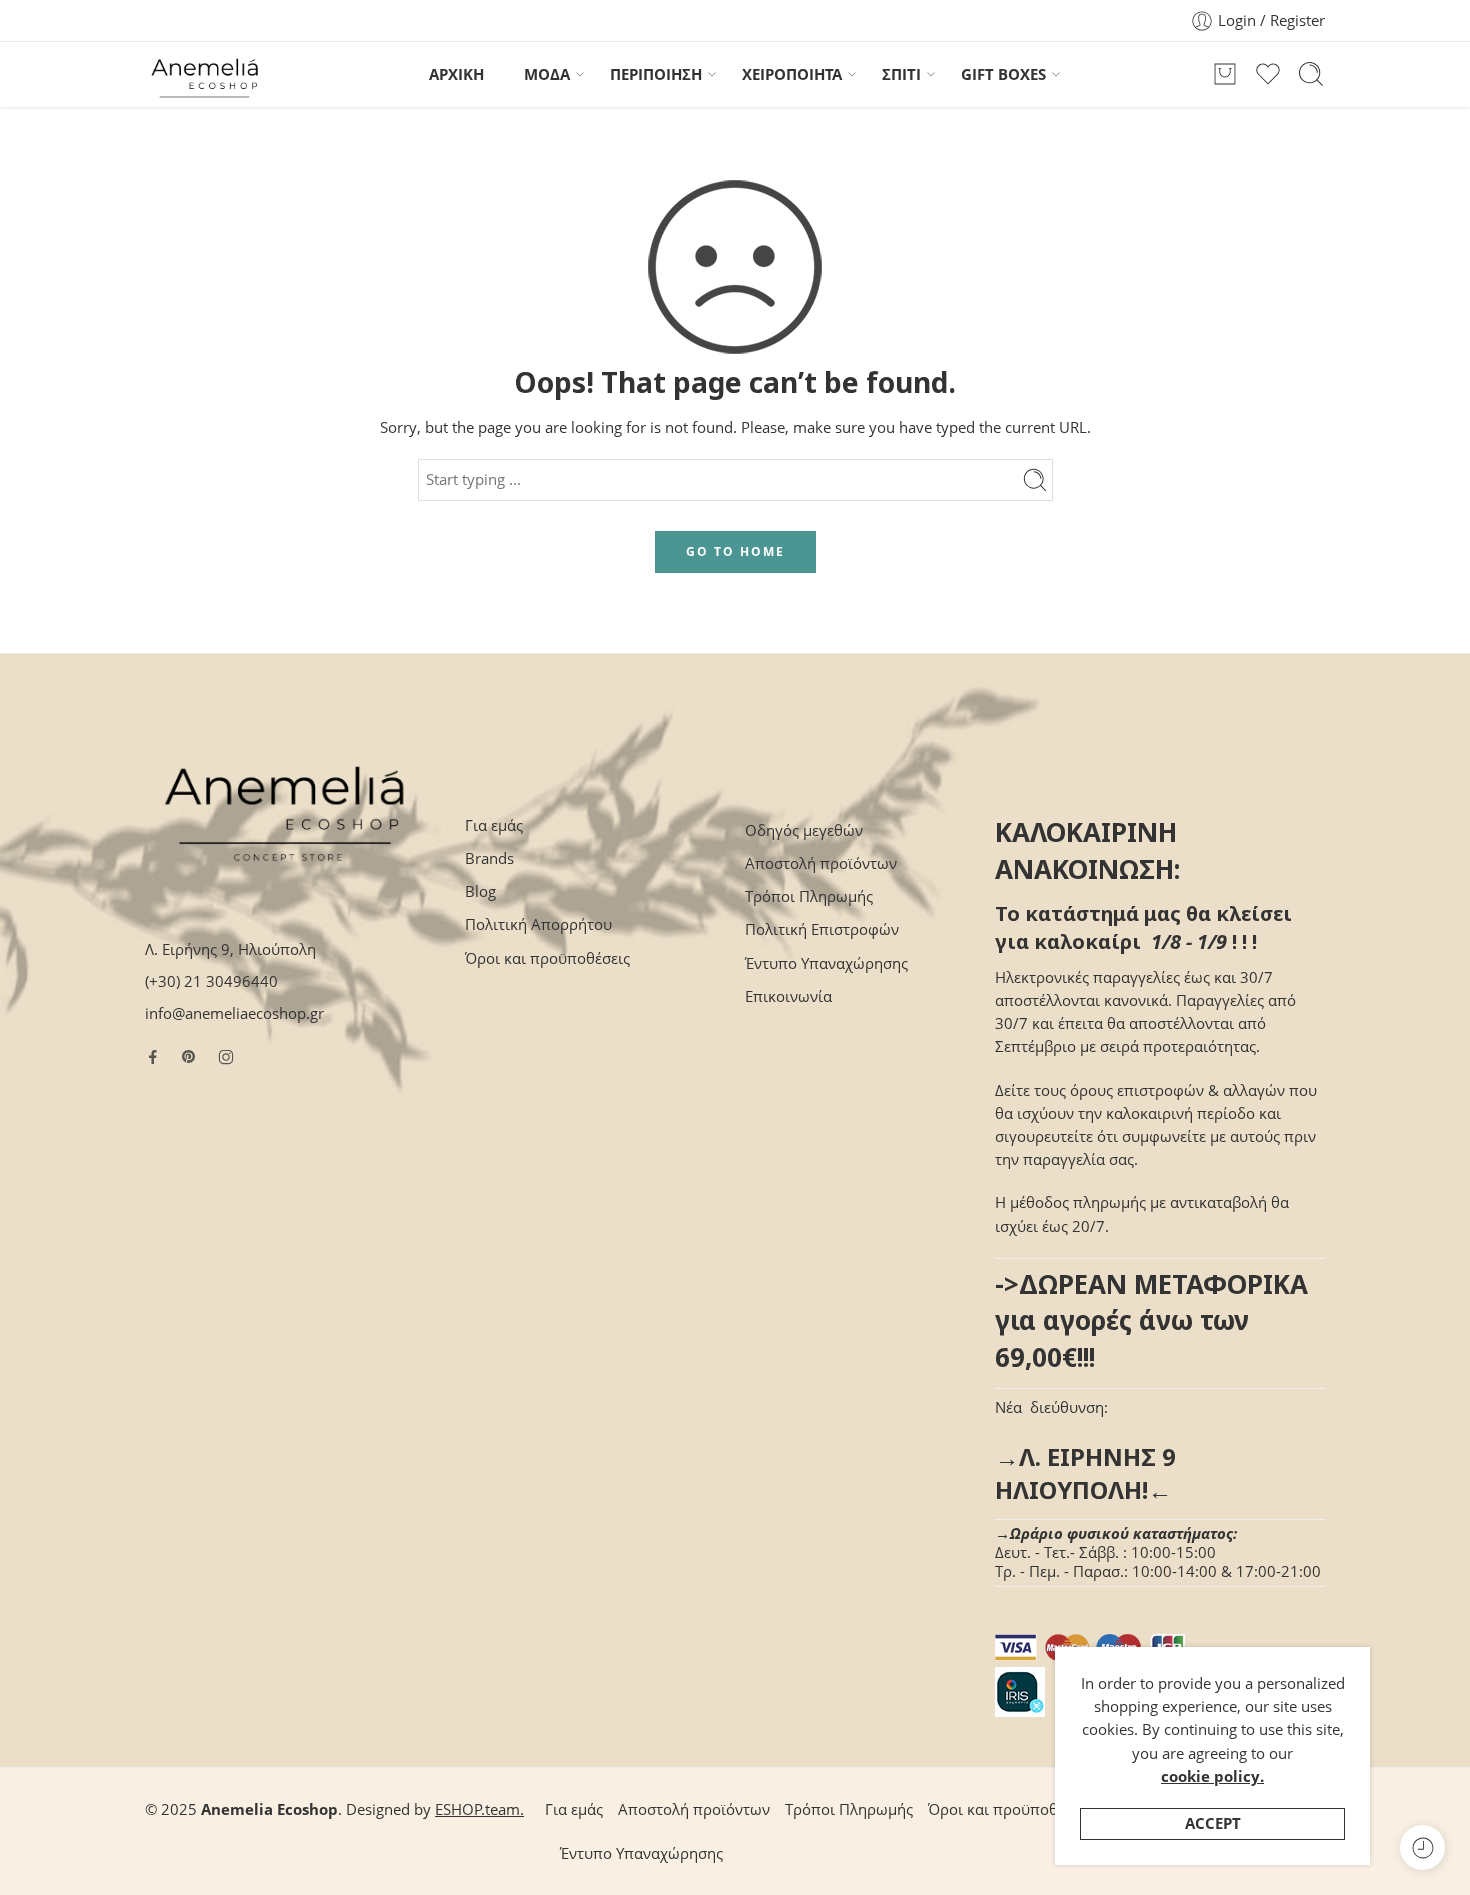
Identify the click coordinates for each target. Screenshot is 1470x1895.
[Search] (1311, 74)
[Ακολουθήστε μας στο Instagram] (226, 1057)
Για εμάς (494, 825)
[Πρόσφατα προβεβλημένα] (1422, 1847)
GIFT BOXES (1003, 74)
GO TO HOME (735, 551)
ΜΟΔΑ (547, 74)
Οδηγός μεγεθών (804, 830)
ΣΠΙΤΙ (901, 74)
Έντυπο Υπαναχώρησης (826, 963)
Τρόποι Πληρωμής (809, 896)
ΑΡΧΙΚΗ (456, 74)
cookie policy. (1212, 1776)
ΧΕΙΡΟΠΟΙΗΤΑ (792, 74)
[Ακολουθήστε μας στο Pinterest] (189, 1057)
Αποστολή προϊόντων (821, 863)
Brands (489, 858)
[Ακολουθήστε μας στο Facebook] (153, 1057)
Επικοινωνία (788, 996)
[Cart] (1225, 74)
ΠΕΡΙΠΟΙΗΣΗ (656, 74)
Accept (1213, 1823)
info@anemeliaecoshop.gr (234, 1013)
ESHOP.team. (479, 1809)
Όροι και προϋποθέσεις (547, 958)
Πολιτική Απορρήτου (538, 924)
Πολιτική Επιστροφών (822, 929)
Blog (480, 891)
